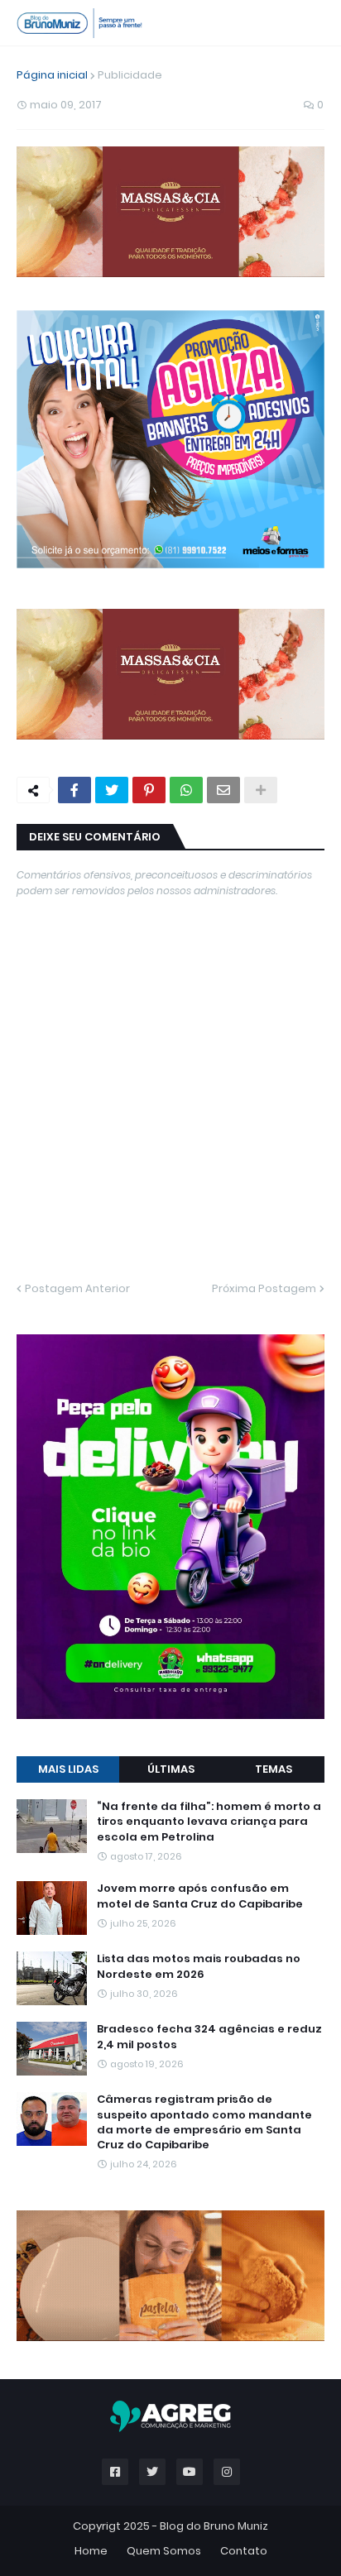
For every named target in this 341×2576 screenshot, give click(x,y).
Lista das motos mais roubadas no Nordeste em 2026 (199, 1966)
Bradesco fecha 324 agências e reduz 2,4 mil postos (209, 2037)
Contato (244, 2551)
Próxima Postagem (264, 1288)
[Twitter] (112, 790)
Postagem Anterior (77, 1288)
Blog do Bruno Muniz (214, 2526)
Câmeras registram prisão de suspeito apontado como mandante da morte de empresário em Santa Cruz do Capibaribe (204, 2122)
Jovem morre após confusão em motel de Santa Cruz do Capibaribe (200, 1896)
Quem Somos (164, 2551)
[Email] (223, 790)
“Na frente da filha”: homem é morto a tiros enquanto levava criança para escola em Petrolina (209, 1822)
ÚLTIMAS (171, 1769)
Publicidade (130, 75)
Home (91, 2551)
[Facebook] (74, 790)
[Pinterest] (149, 790)
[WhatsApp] (186, 790)
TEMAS (274, 1769)
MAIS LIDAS (68, 1769)
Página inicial (52, 75)
